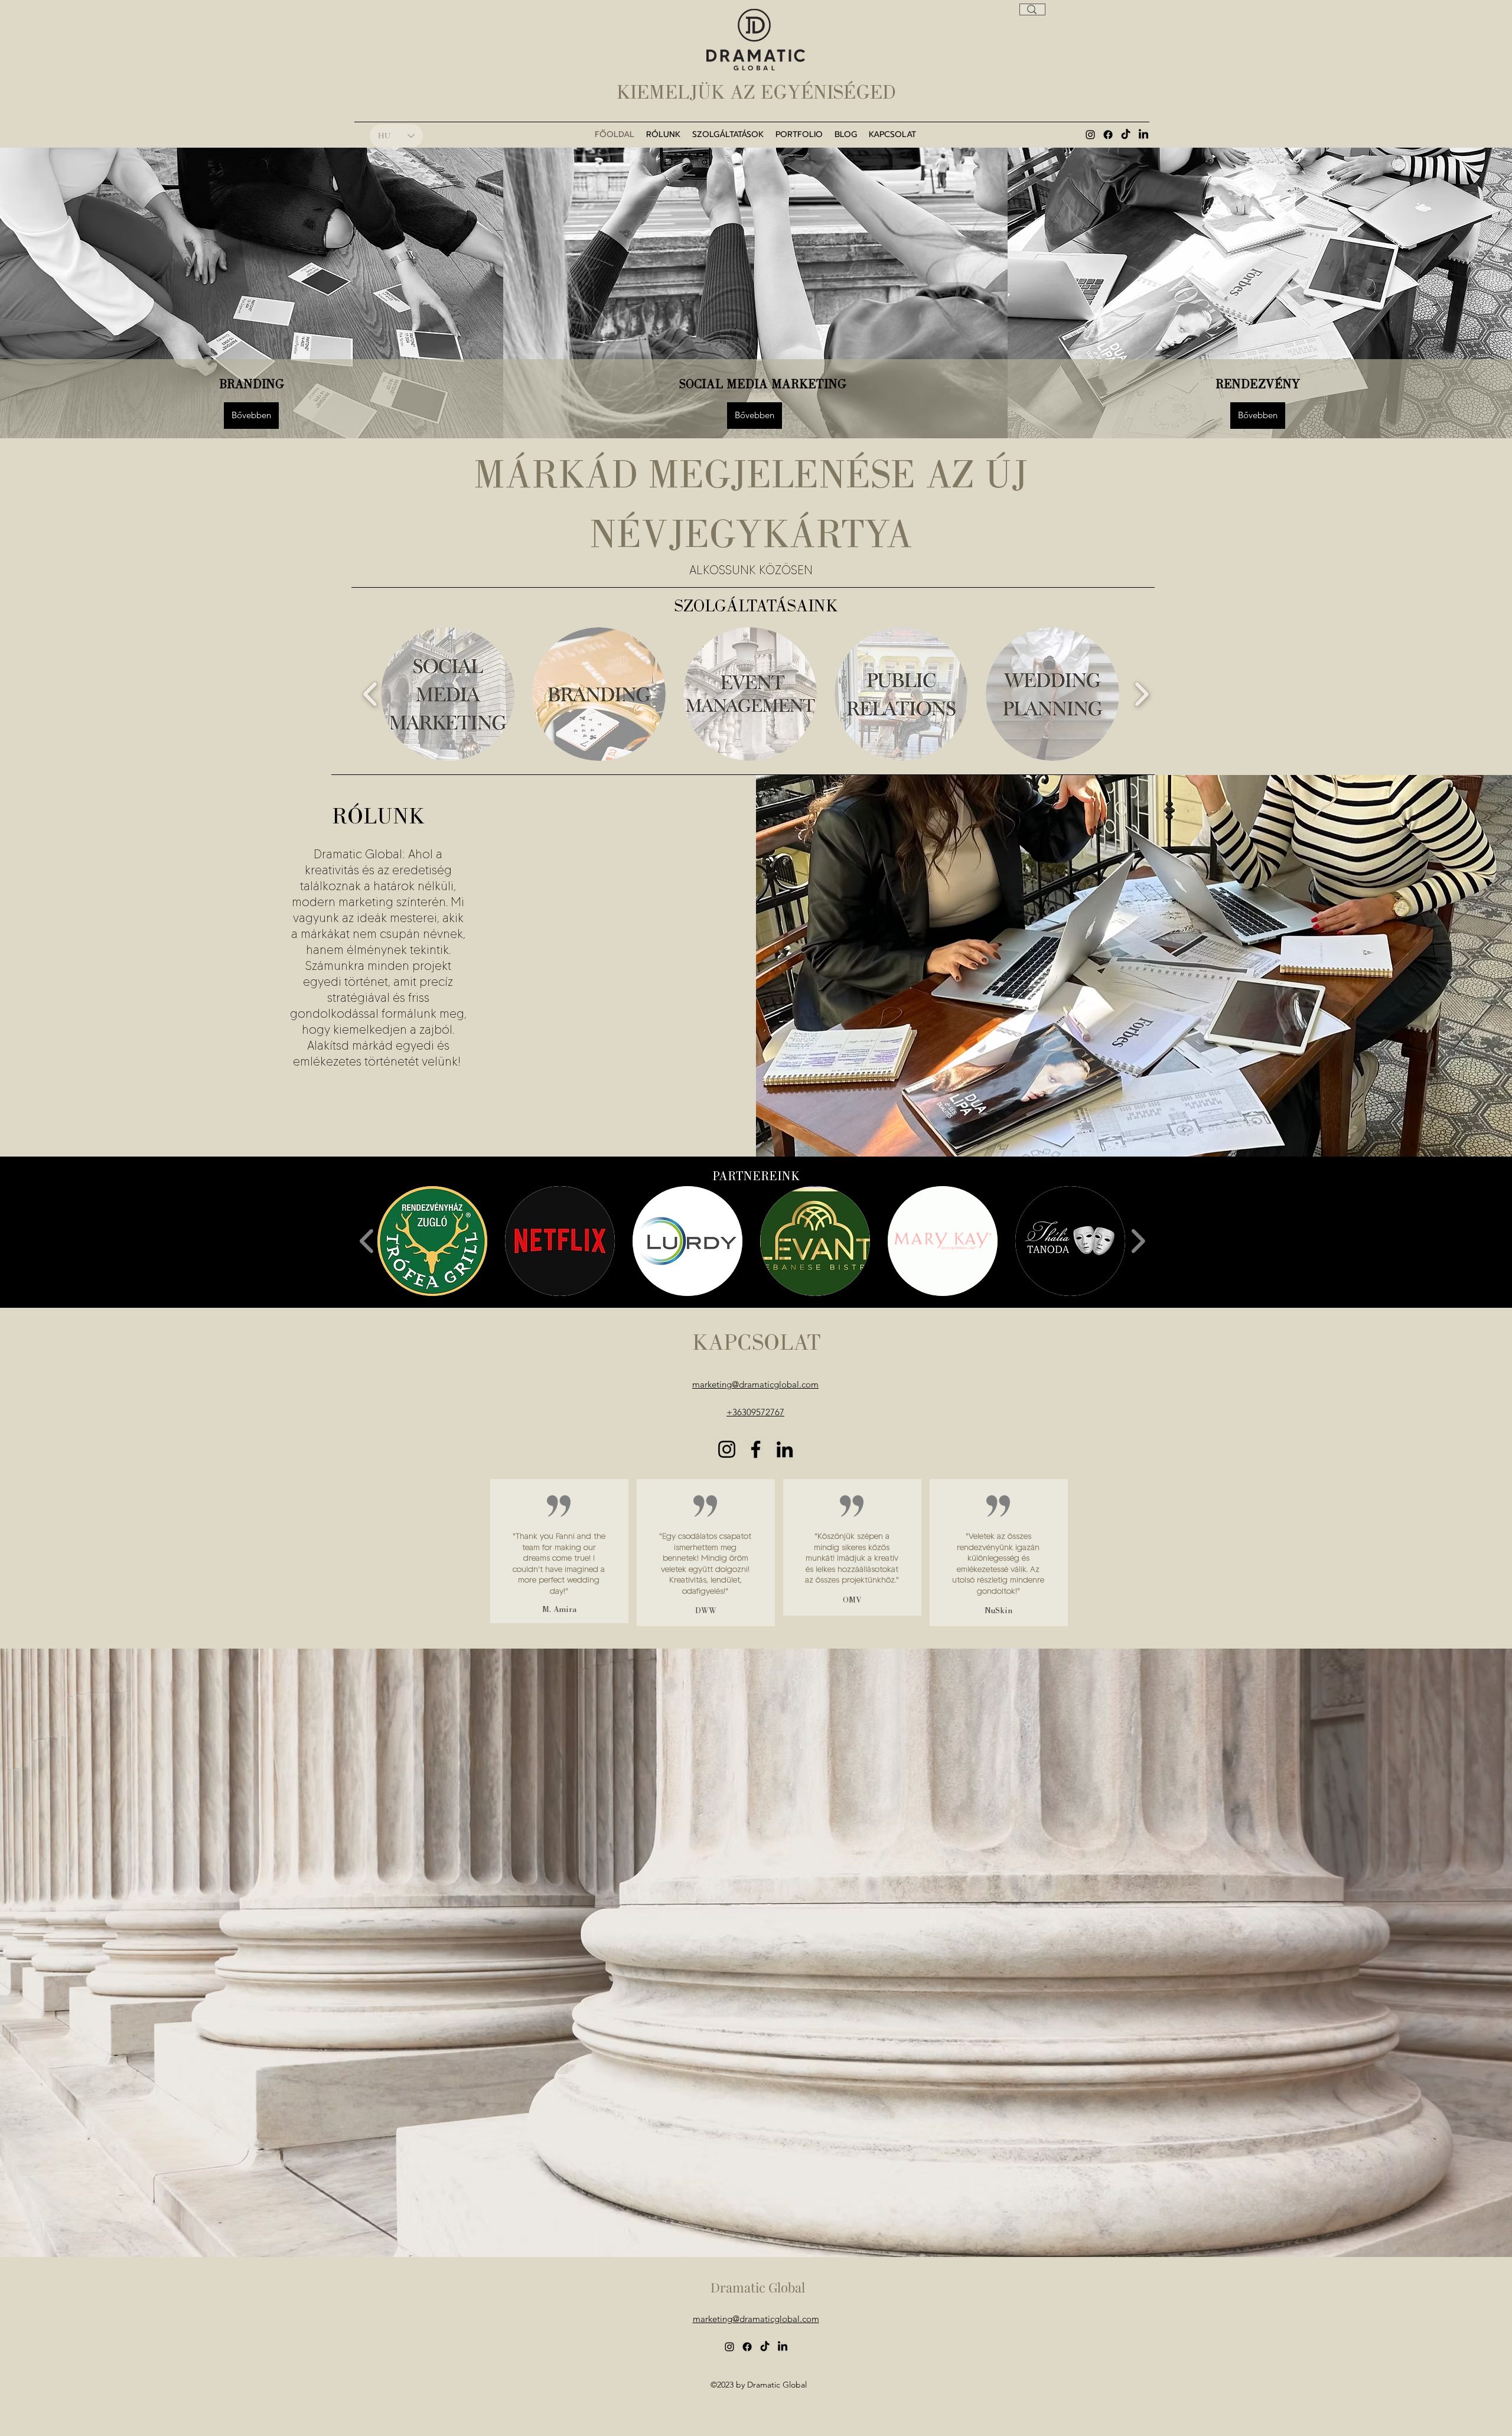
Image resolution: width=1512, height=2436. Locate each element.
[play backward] (371, 694)
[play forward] (1141, 694)
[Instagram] (727, 1449)
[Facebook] (1108, 135)
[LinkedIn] (1143, 135)
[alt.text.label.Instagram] (1090, 135)
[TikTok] (1126, 135)
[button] (432, 1241)
